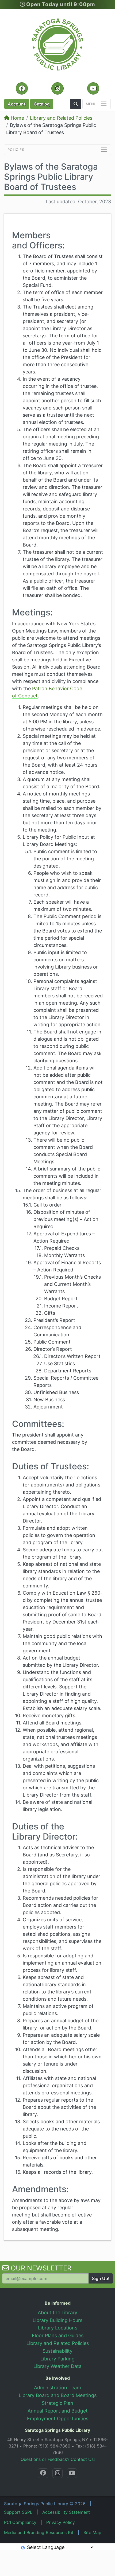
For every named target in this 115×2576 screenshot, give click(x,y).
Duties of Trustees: (51, 1466)
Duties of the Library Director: (45, 1831)
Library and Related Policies (61, 118)
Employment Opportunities (58, 2419)
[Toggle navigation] (97, 104)
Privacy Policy (61, 2522)
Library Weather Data (57, 2366)
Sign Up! (101, 2278)
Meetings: (32, 612)
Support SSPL (18, 2512)
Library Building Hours (57, 2320)
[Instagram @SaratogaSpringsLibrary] (57, 2473)
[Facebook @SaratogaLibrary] (43, 2473)
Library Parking (57, 2359)
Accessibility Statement (66, 2512)
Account (17, 104)
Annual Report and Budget (58, 2411)
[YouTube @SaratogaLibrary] (72, 2473)
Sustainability (57, 2351)
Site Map (92, 2532)
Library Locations (58, 2328)
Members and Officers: (38, 240)
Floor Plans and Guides (58, 2335)
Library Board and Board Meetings (58, 2395)
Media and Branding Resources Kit (39, 2532)
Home (17, 118)
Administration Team (57, 2388)
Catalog (42, 104)
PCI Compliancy (20, 2522)
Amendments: (40, 2189)
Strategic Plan (57, 2403)
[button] (76, 104)
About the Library (57, 2312)
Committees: (38, 1424)
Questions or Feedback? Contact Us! (58, 2459)
